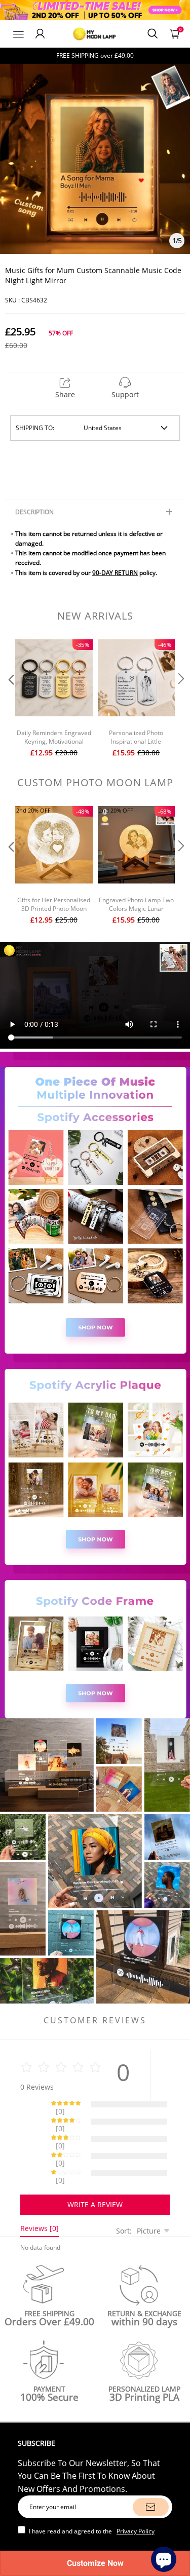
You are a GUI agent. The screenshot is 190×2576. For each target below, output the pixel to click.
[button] (10, 700)
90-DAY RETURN (115, 573)
